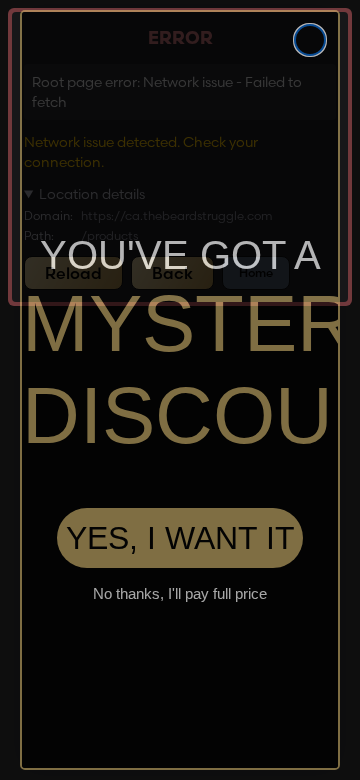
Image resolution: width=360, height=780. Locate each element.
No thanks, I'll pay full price (180, 598)
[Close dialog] (310, 40)
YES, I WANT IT (180, 543)
